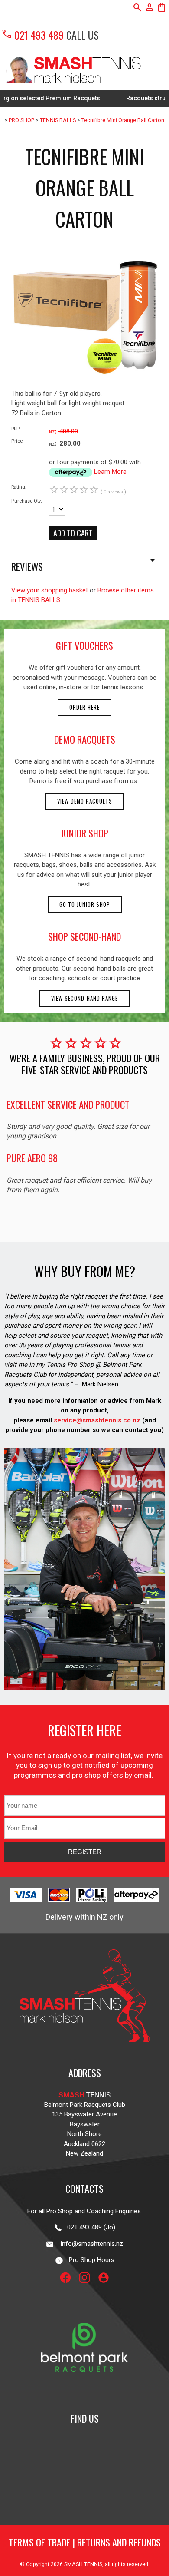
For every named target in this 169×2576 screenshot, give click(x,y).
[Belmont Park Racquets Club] (84, 2393)
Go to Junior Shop (85, 904)
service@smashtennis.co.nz (96, 1420)
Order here (84, 707)
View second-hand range (84, 998)
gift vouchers (84, 645)
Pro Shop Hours (89, 2260)
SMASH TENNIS (83, 2564)
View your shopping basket (50, 590)
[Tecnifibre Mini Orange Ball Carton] (84, 387)
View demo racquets (85, 801)
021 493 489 (32, 35)
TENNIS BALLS (58, 120)
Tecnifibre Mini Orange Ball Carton (123, 120)
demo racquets (85, 739)
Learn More (110, 472)
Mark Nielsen (100, 1384)
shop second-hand (84, 936)
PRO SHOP (21, 120)
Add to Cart (73, 533)
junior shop (84, 833)
